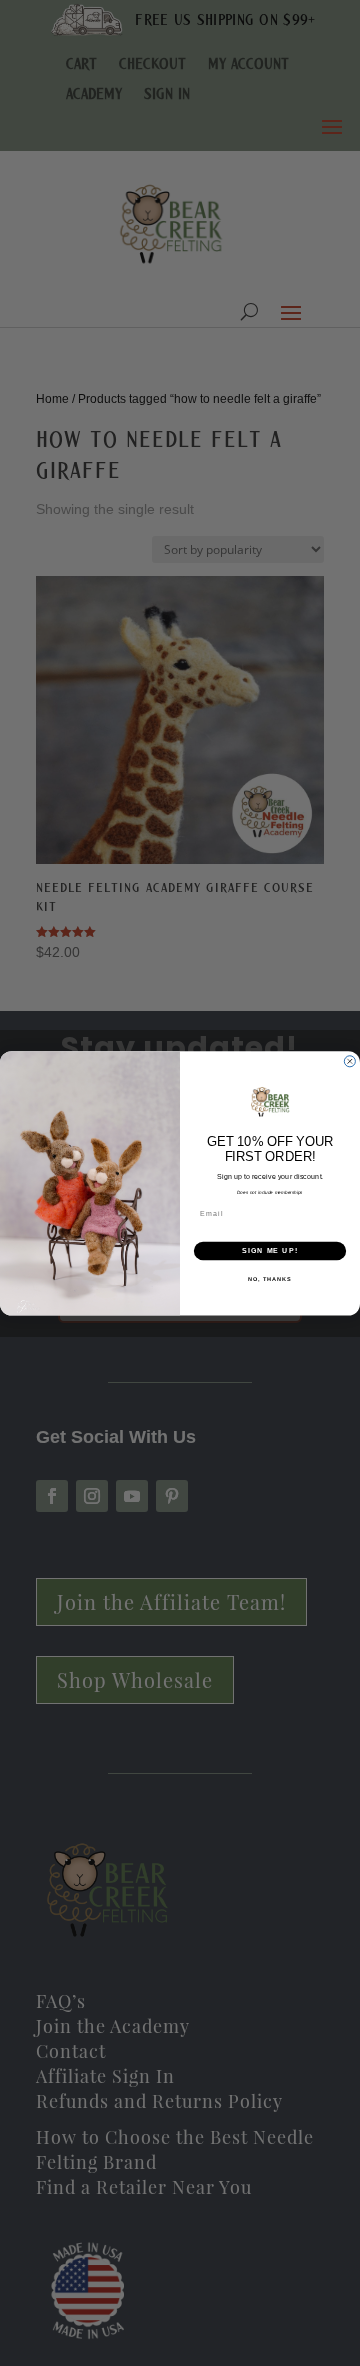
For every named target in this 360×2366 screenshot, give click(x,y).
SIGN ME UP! (270, 1250)
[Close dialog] (349, 1060)
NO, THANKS (270, 1278)
